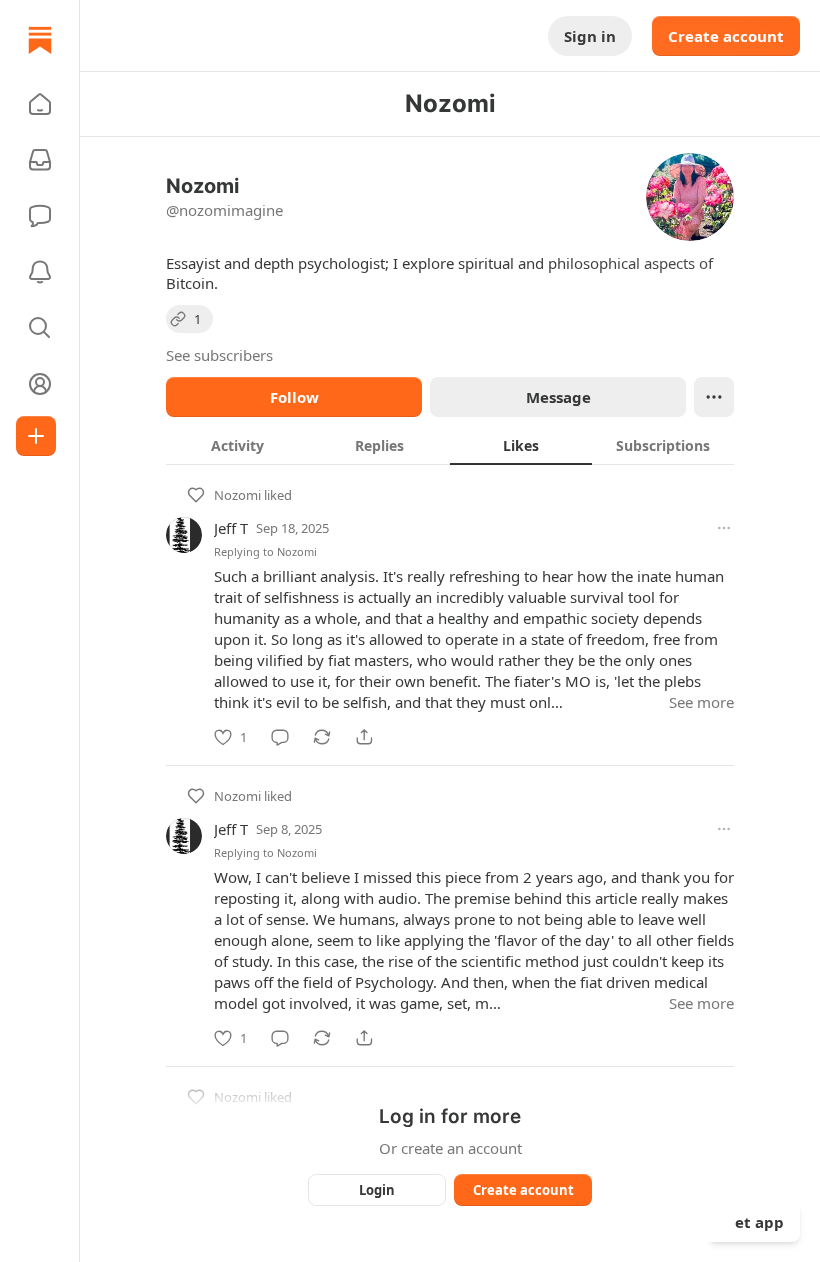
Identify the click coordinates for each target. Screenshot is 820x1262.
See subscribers (219, 355)
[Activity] (40, 272)
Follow (294, 397)
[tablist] (450, 445)
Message (558, 397)
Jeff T (231, 528)
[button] (40, 104)
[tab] (237, 445)
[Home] (40, 40)
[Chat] (40, 216)
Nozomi (237, 495)
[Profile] (40, 384)
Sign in (590, 36)
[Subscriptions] (40, 160)
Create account (726, 36)
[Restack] (322, 737)
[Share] (364, 737)
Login (377, 1190)
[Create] (36, 436)
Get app (754, 1222)
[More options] (724, 528)
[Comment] (280, 737)
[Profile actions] (714, 397)
